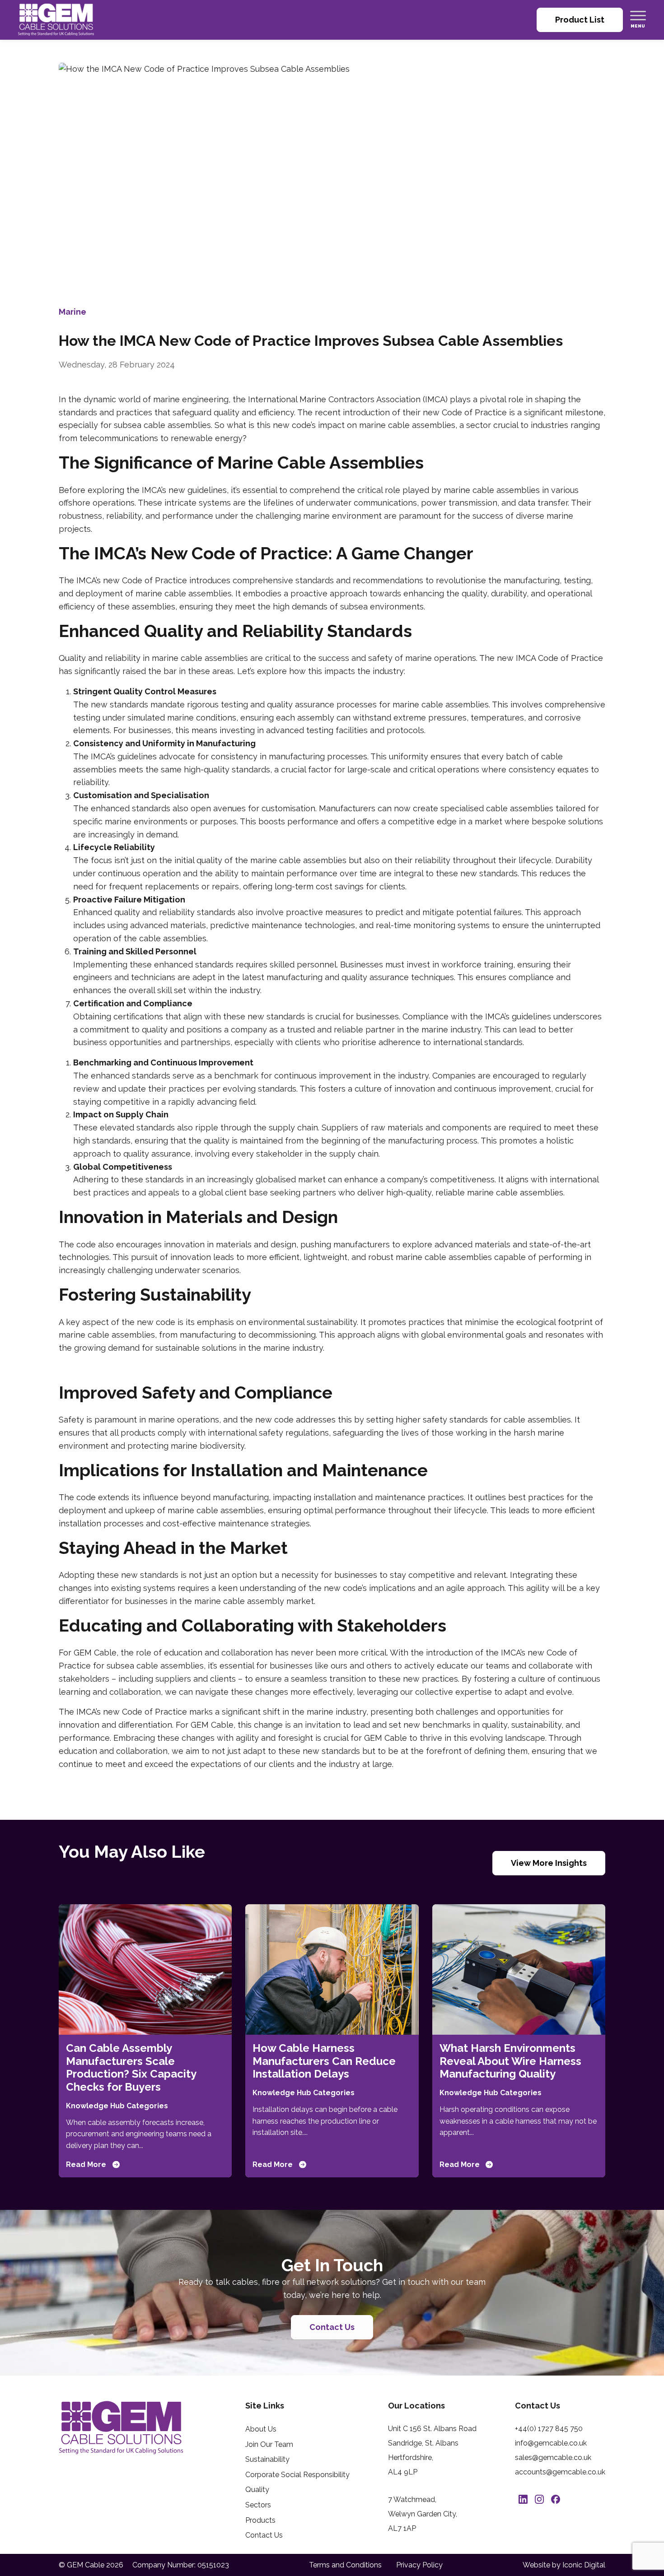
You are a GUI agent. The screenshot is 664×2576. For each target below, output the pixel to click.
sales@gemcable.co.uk (553, 2457)
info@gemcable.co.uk (551, 2443)
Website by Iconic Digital (564, 2565)
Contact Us (332, 2327)
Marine (72, 312)
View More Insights (549, 1863)
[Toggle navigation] (638, 15)
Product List (580, 20)
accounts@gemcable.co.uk (560, 2472)
